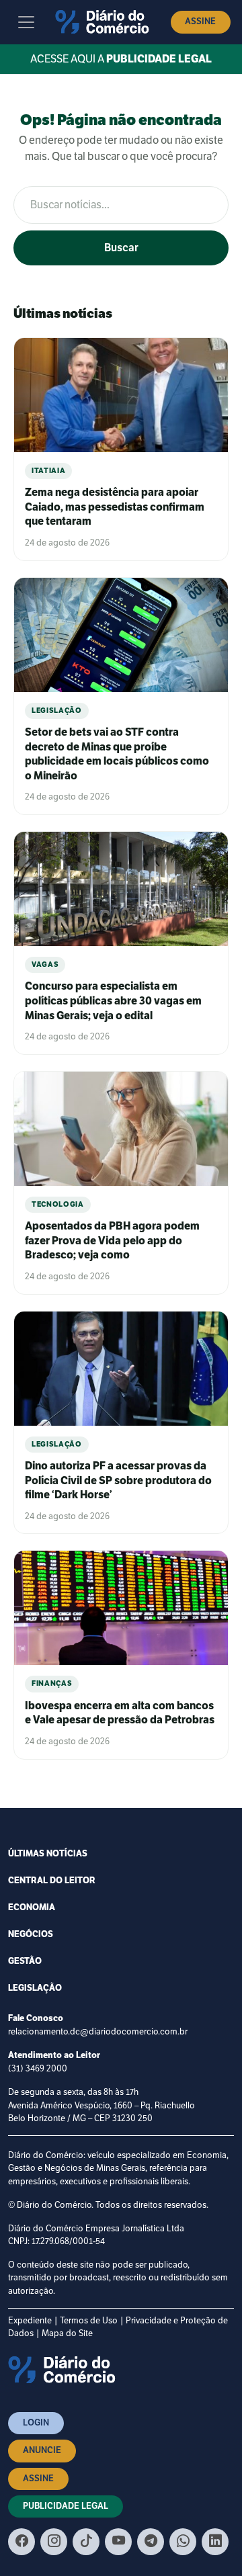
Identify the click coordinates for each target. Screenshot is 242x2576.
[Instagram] (54, 2542)
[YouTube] (118, 2542)
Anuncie (42, 2450)
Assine (200, 22)
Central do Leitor (52, 1881)
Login (36, 2423)
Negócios (31, 1934)
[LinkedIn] (215, 2542)
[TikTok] (86, 2542)
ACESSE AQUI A (121, 59)
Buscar (121, 248)
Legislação (35, 1988)
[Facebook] (22, 2542)
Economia (32, 1907)
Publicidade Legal (66, 2506)
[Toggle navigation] (26, 22)
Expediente (30, 2320)
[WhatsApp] (183, 2542)
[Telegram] (151, 2542)
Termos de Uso (89, 2320)
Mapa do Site (67, 2333)
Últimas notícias (48, 1854)
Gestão (25, 1961)
